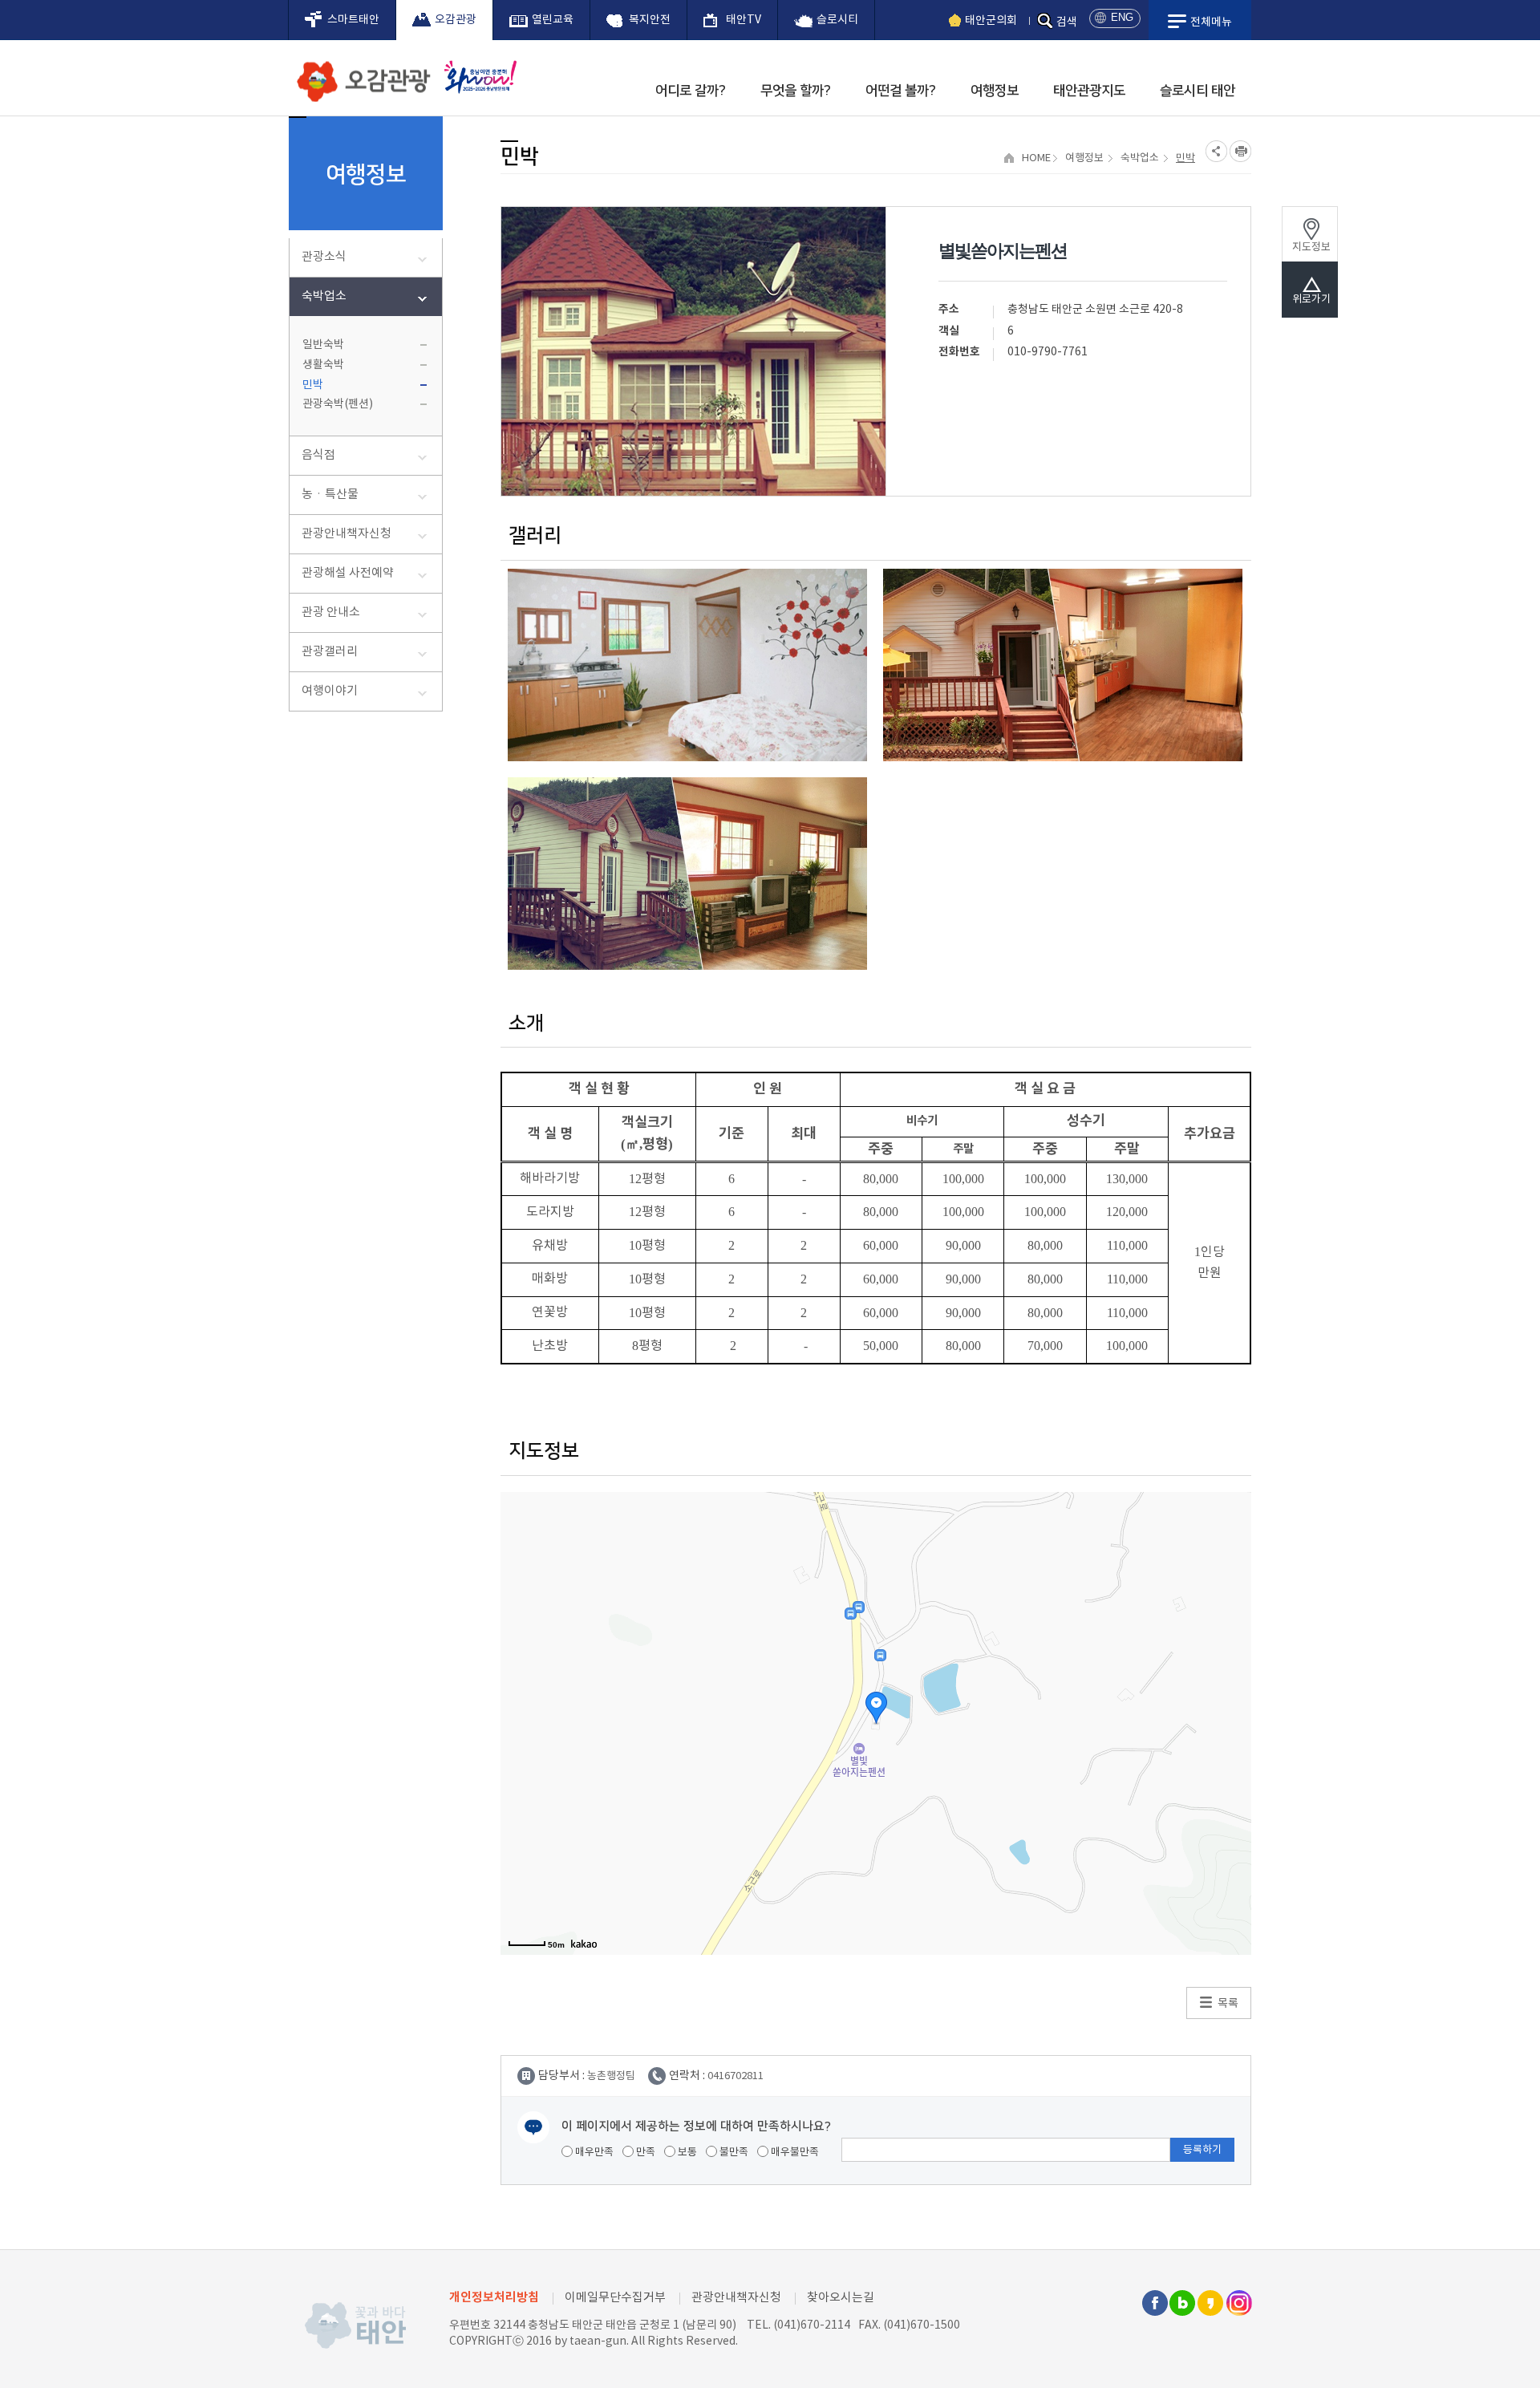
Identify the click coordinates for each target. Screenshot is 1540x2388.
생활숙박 (323, 365)
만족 (644, 2153)
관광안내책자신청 (346, 534)
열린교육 (553, 20)
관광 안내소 (331, 612)
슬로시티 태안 (1198, 91)
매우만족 (593, 2153)
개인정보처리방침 (494, 2297)
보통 (686, 2153)
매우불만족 (794, 2153)
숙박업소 (324, 296)
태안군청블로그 (1182, 2303)
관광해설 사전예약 (348, 573)
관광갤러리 (330, 652)
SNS (1216, 151)
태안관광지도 (1089, 91)
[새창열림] (476, 77)
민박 (313, 385)
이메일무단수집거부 (615, 2298)
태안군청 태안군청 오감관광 (361, 77)
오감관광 (456, 20)
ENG (1122, 17)
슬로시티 (837, 20)
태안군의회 (991, 21)
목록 (1228, 2004)
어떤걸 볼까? (901, 91)
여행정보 (995, 91)
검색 (1067, 22)
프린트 (1240, 151)
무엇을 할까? (796, 91)
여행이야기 (330, 691)
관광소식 (324, 257)
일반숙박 (323, 345)
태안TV (744, 20)
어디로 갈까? (691, 91)
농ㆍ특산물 (330, 495)
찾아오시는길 (841, 2298)
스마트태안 (353, 20)
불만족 (733, 2153)
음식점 (318, 455)
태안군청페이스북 (1154, 2303)
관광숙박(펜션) (338, 404)
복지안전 (650, 20)
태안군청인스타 (1238, 2303)
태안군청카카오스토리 (1210, 2303)
